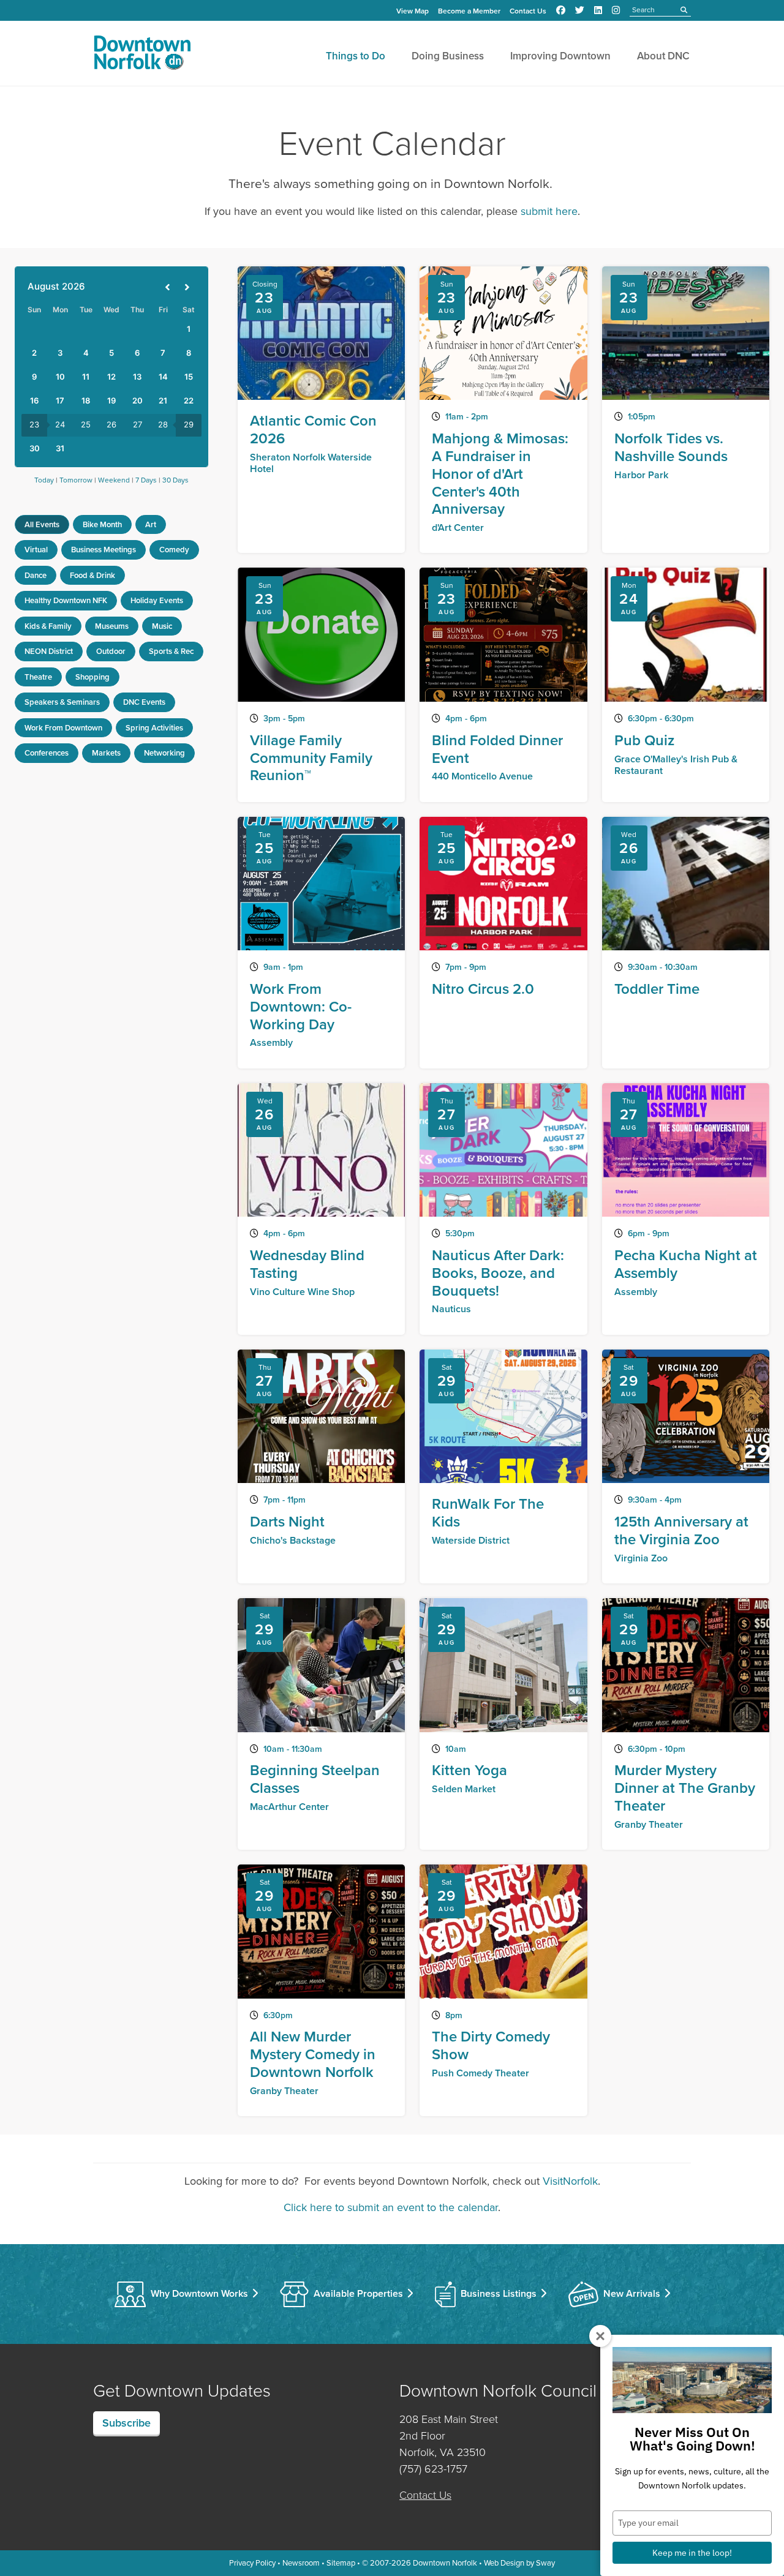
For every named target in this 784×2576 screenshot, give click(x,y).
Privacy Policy (252, 2563)
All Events (42, 524)
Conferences (47, 753)
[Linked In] (598, 10)
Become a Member (469, 11)
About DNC (663, 56)
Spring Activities (154, 728)
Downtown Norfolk (445, 2563)
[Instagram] (616, 10)
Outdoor (111, 651)
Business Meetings (104, 550)
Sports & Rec (171, 651)
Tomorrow (76, 480)
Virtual (36, 550)
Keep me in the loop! (692, 2553)
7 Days (146, 480)
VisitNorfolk (570, 2181)
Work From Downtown (63, 728)
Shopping (92, 677)
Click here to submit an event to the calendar (391, 2207)
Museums (112, 626)
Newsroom (301, 2563)
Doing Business (448, 56)
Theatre (38, 677)
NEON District (49, 651)
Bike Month (102, 524)
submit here (549, 211)
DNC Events (144, 702)
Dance (36, 575)
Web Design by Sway (519, 2563)
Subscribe (126, 2423)
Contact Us (528, 11)
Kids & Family (48, 626)
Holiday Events (157, 600)
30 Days (175, 480)
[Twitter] (580, 10)
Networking (164, 753)
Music (162, 626)
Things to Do (356, 56)
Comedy (174, 550)
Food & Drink (92, 575)
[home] (142, 55)
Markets (106, 753)
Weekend (114, 480)
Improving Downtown (560, 56)
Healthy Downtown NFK (66, 600)
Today (44, 480)
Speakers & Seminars (62, 702)
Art (151, 524)
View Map (413, 11)
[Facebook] (561, 10)
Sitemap (341, 2563)
